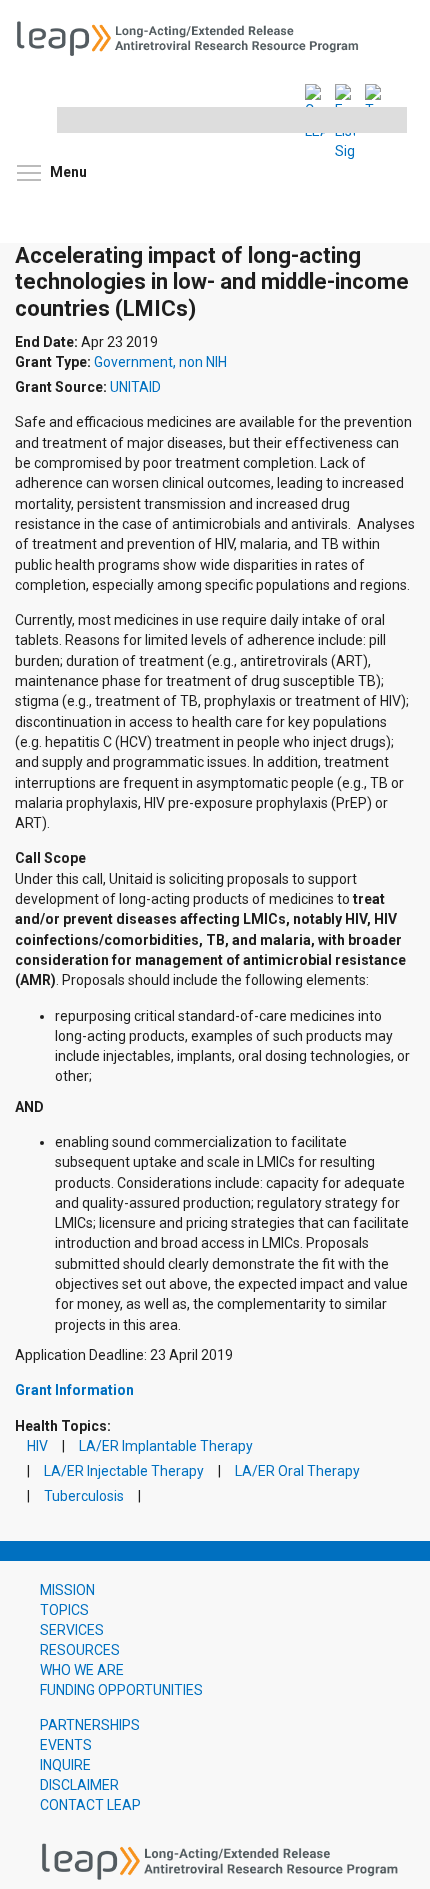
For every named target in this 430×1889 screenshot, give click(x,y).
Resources (80, 1650)
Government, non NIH (160, 362)
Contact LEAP (90, 1805)
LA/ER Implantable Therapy (166, 1446)
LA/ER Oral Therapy (297, 1471)
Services (72, 1630)
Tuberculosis (84, 1496)
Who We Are (82, 1670)
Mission (67, 1590)
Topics (64, 1610)
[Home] (195, 36)
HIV (37, 1446)
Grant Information (74, 1390)
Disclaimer (79, 1785)
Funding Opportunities (121, 1690)
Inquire (65, 1765)
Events (66, 1745)
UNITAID (135, 387)
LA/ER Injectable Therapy (124, 1471)
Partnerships (90, 1725)
